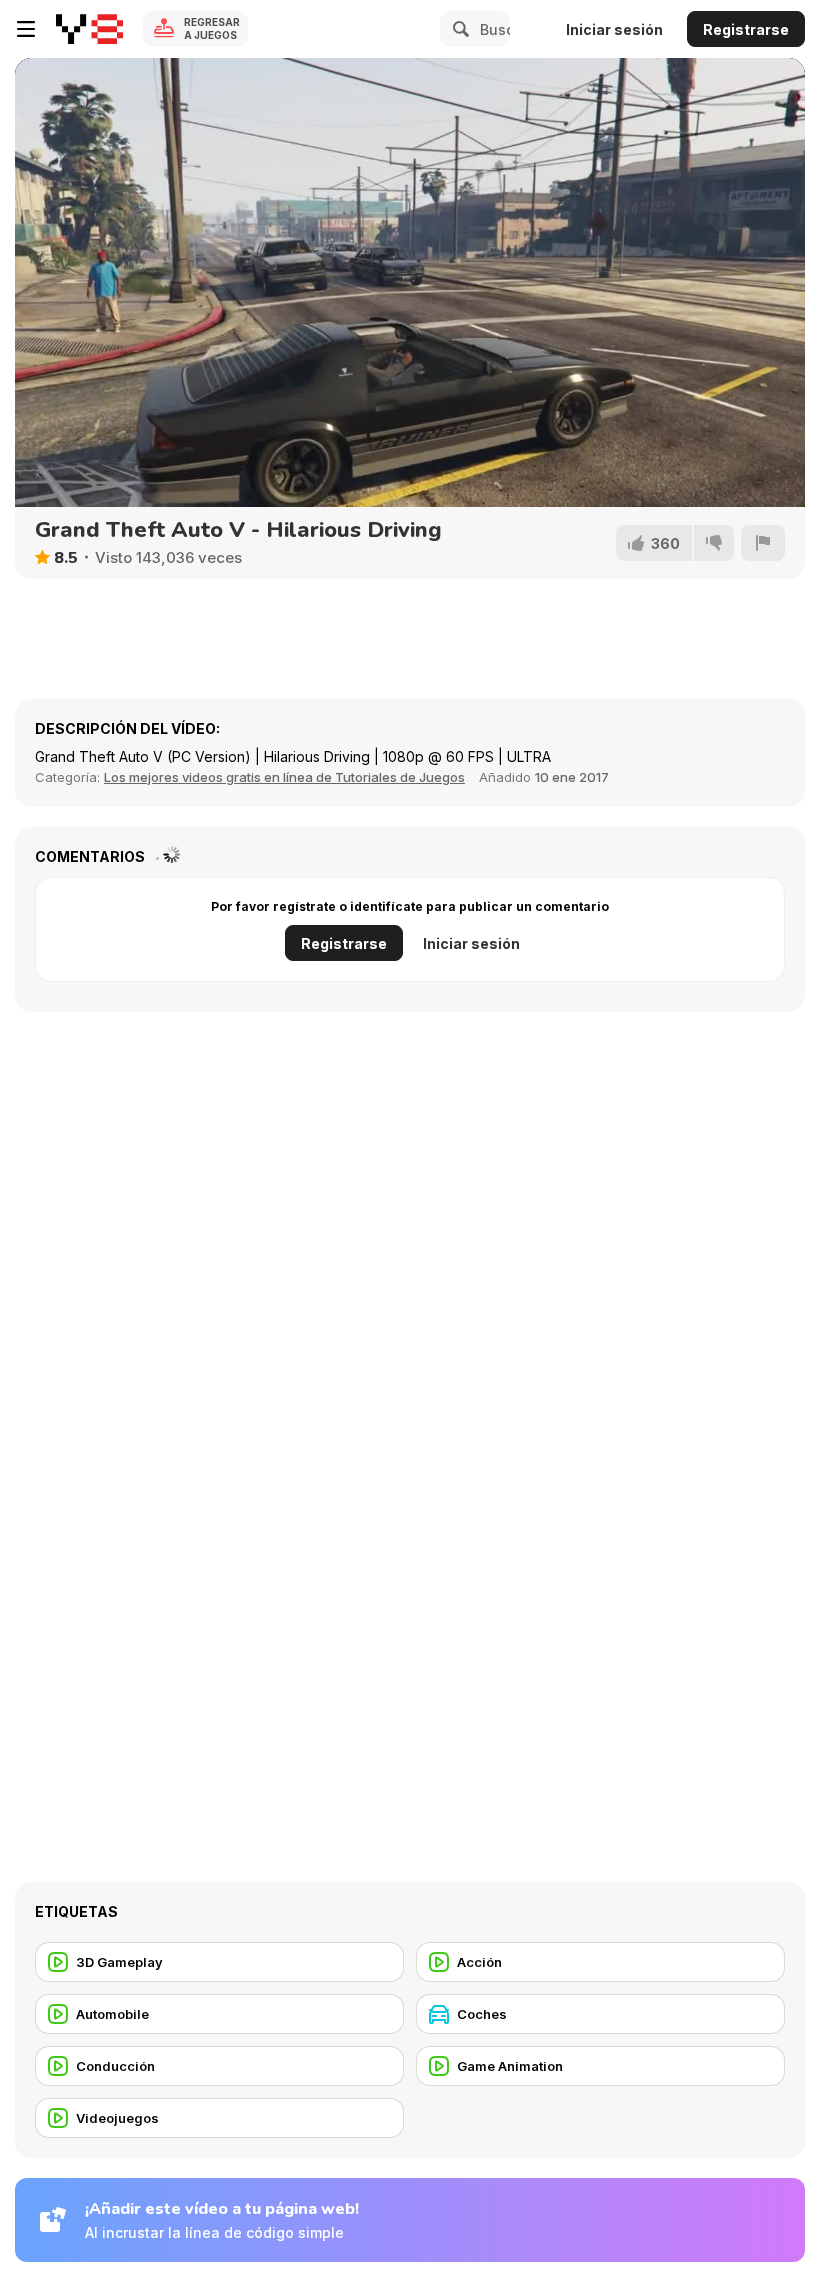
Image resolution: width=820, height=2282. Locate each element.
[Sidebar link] (26, 29)
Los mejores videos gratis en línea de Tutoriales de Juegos (284, 777)
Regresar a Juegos (212, 28)
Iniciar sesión (614, 29)
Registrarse (746, 29)
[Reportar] (763, 543)
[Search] (458, 29)
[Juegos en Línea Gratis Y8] (89, 29)
